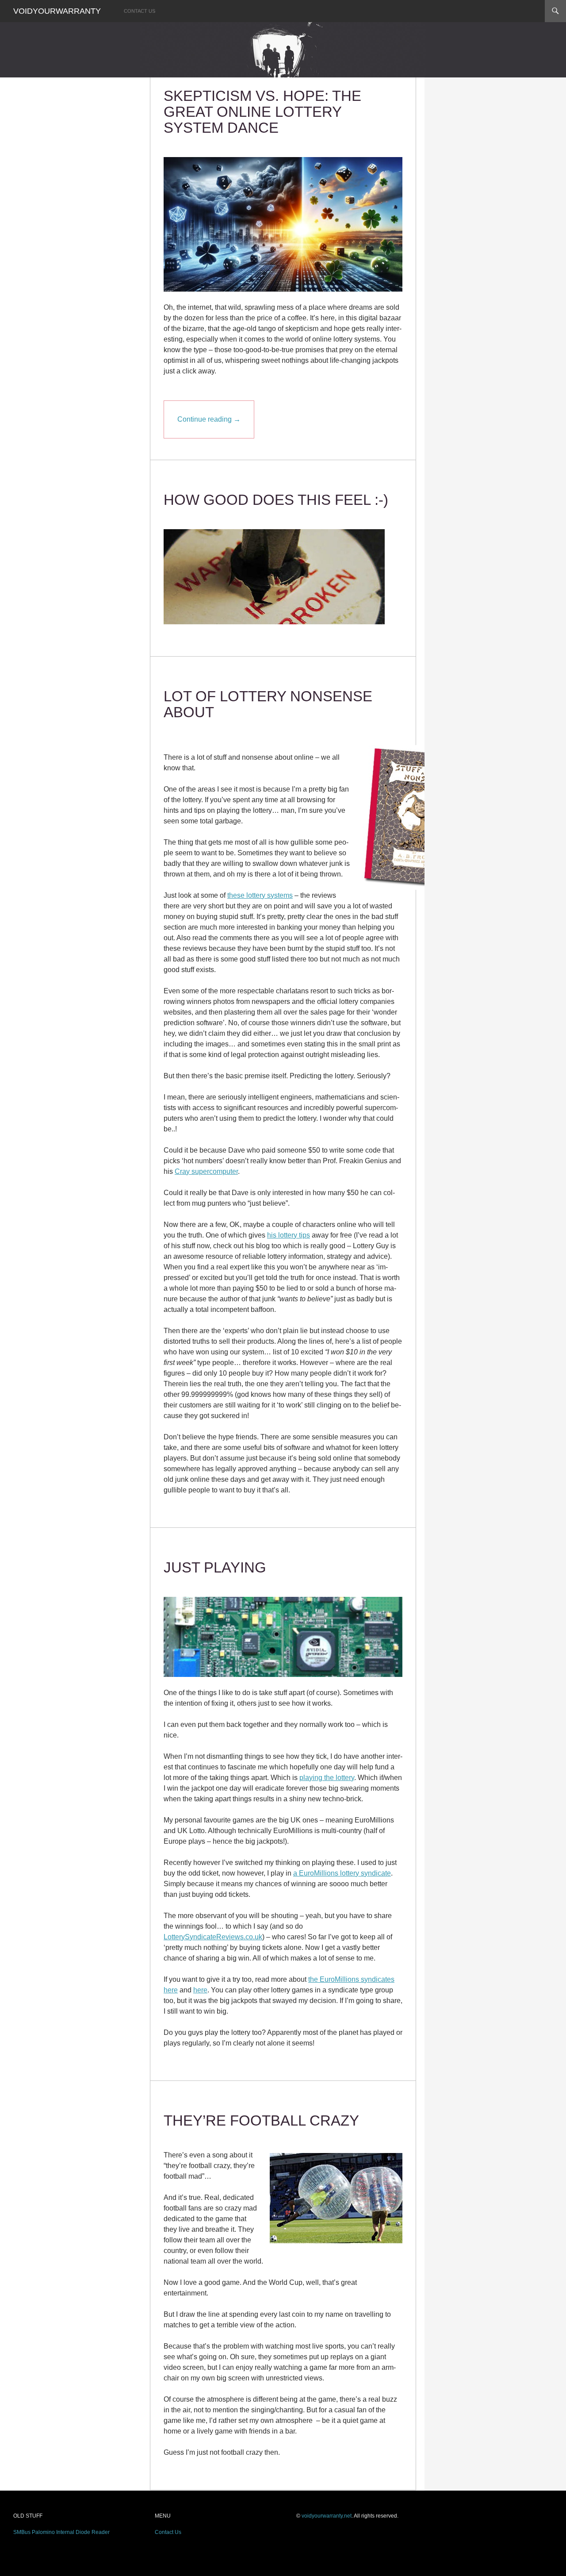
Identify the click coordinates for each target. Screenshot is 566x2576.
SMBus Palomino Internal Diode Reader (61, 2532)
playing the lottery (327, 1778)
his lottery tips (289, 1235)
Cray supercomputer (206, 1171)
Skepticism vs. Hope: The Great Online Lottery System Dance (262, 112)
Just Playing (215, 1567)
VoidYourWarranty (57, 11)
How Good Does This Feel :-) (276, 500)
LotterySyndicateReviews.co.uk (213, 1937)
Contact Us (140, 11)
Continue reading (209, 419)
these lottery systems (260, 895)
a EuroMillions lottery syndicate (342, 1873)
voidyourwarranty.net (327, 2516)
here (200, 1990)
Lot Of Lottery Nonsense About (268, 704)
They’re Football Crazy (261, 2120)
